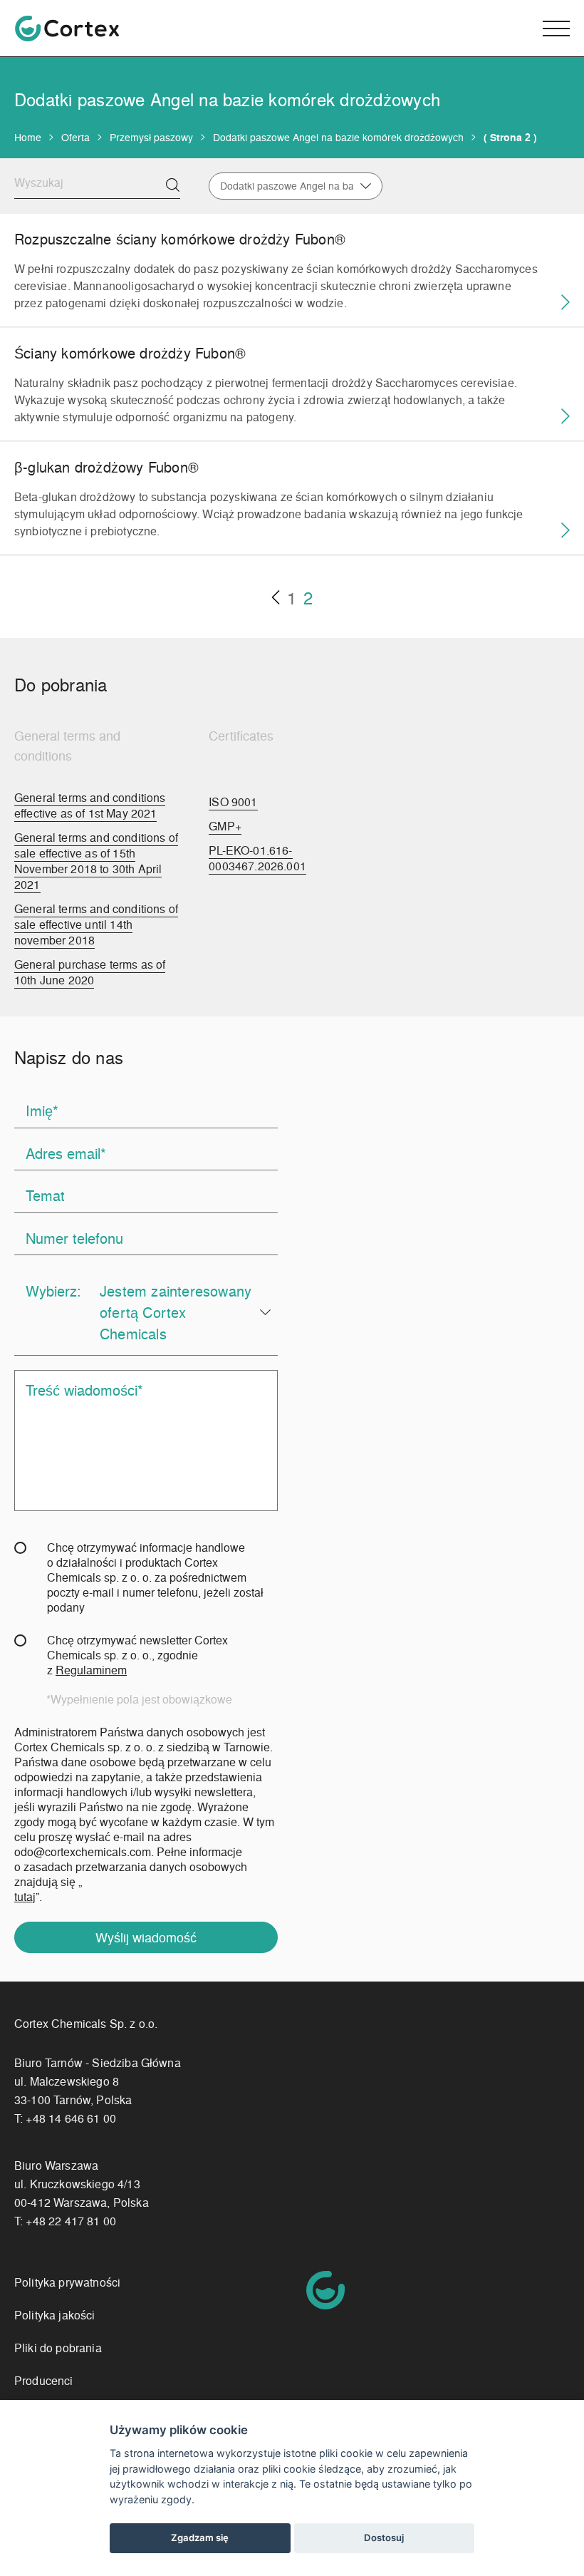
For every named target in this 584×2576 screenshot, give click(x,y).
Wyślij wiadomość (146, 1937)
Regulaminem (91, 1670)
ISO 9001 (233, 802)
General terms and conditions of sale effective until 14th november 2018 (96, 924)
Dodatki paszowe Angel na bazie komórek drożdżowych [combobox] (286, 186)
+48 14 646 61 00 (71, 2118)
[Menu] (556, 29)
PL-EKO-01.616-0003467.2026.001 (257, 858)
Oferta (75, 137)
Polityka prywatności (67, 2282)
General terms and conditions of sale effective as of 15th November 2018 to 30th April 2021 (96, 861)
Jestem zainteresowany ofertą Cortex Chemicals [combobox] (176, 1312)
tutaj (25, 1896)
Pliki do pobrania (58, 2348)
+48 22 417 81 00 (71, 2221)
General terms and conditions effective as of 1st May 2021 (90, 805)
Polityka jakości (55, 2315)
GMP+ (225, 826)
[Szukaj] (173, 185)
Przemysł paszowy (151, 137)
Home (28, 137)
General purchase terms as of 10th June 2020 (90, 972)
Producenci (44, 2380)
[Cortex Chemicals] (67, 29)
